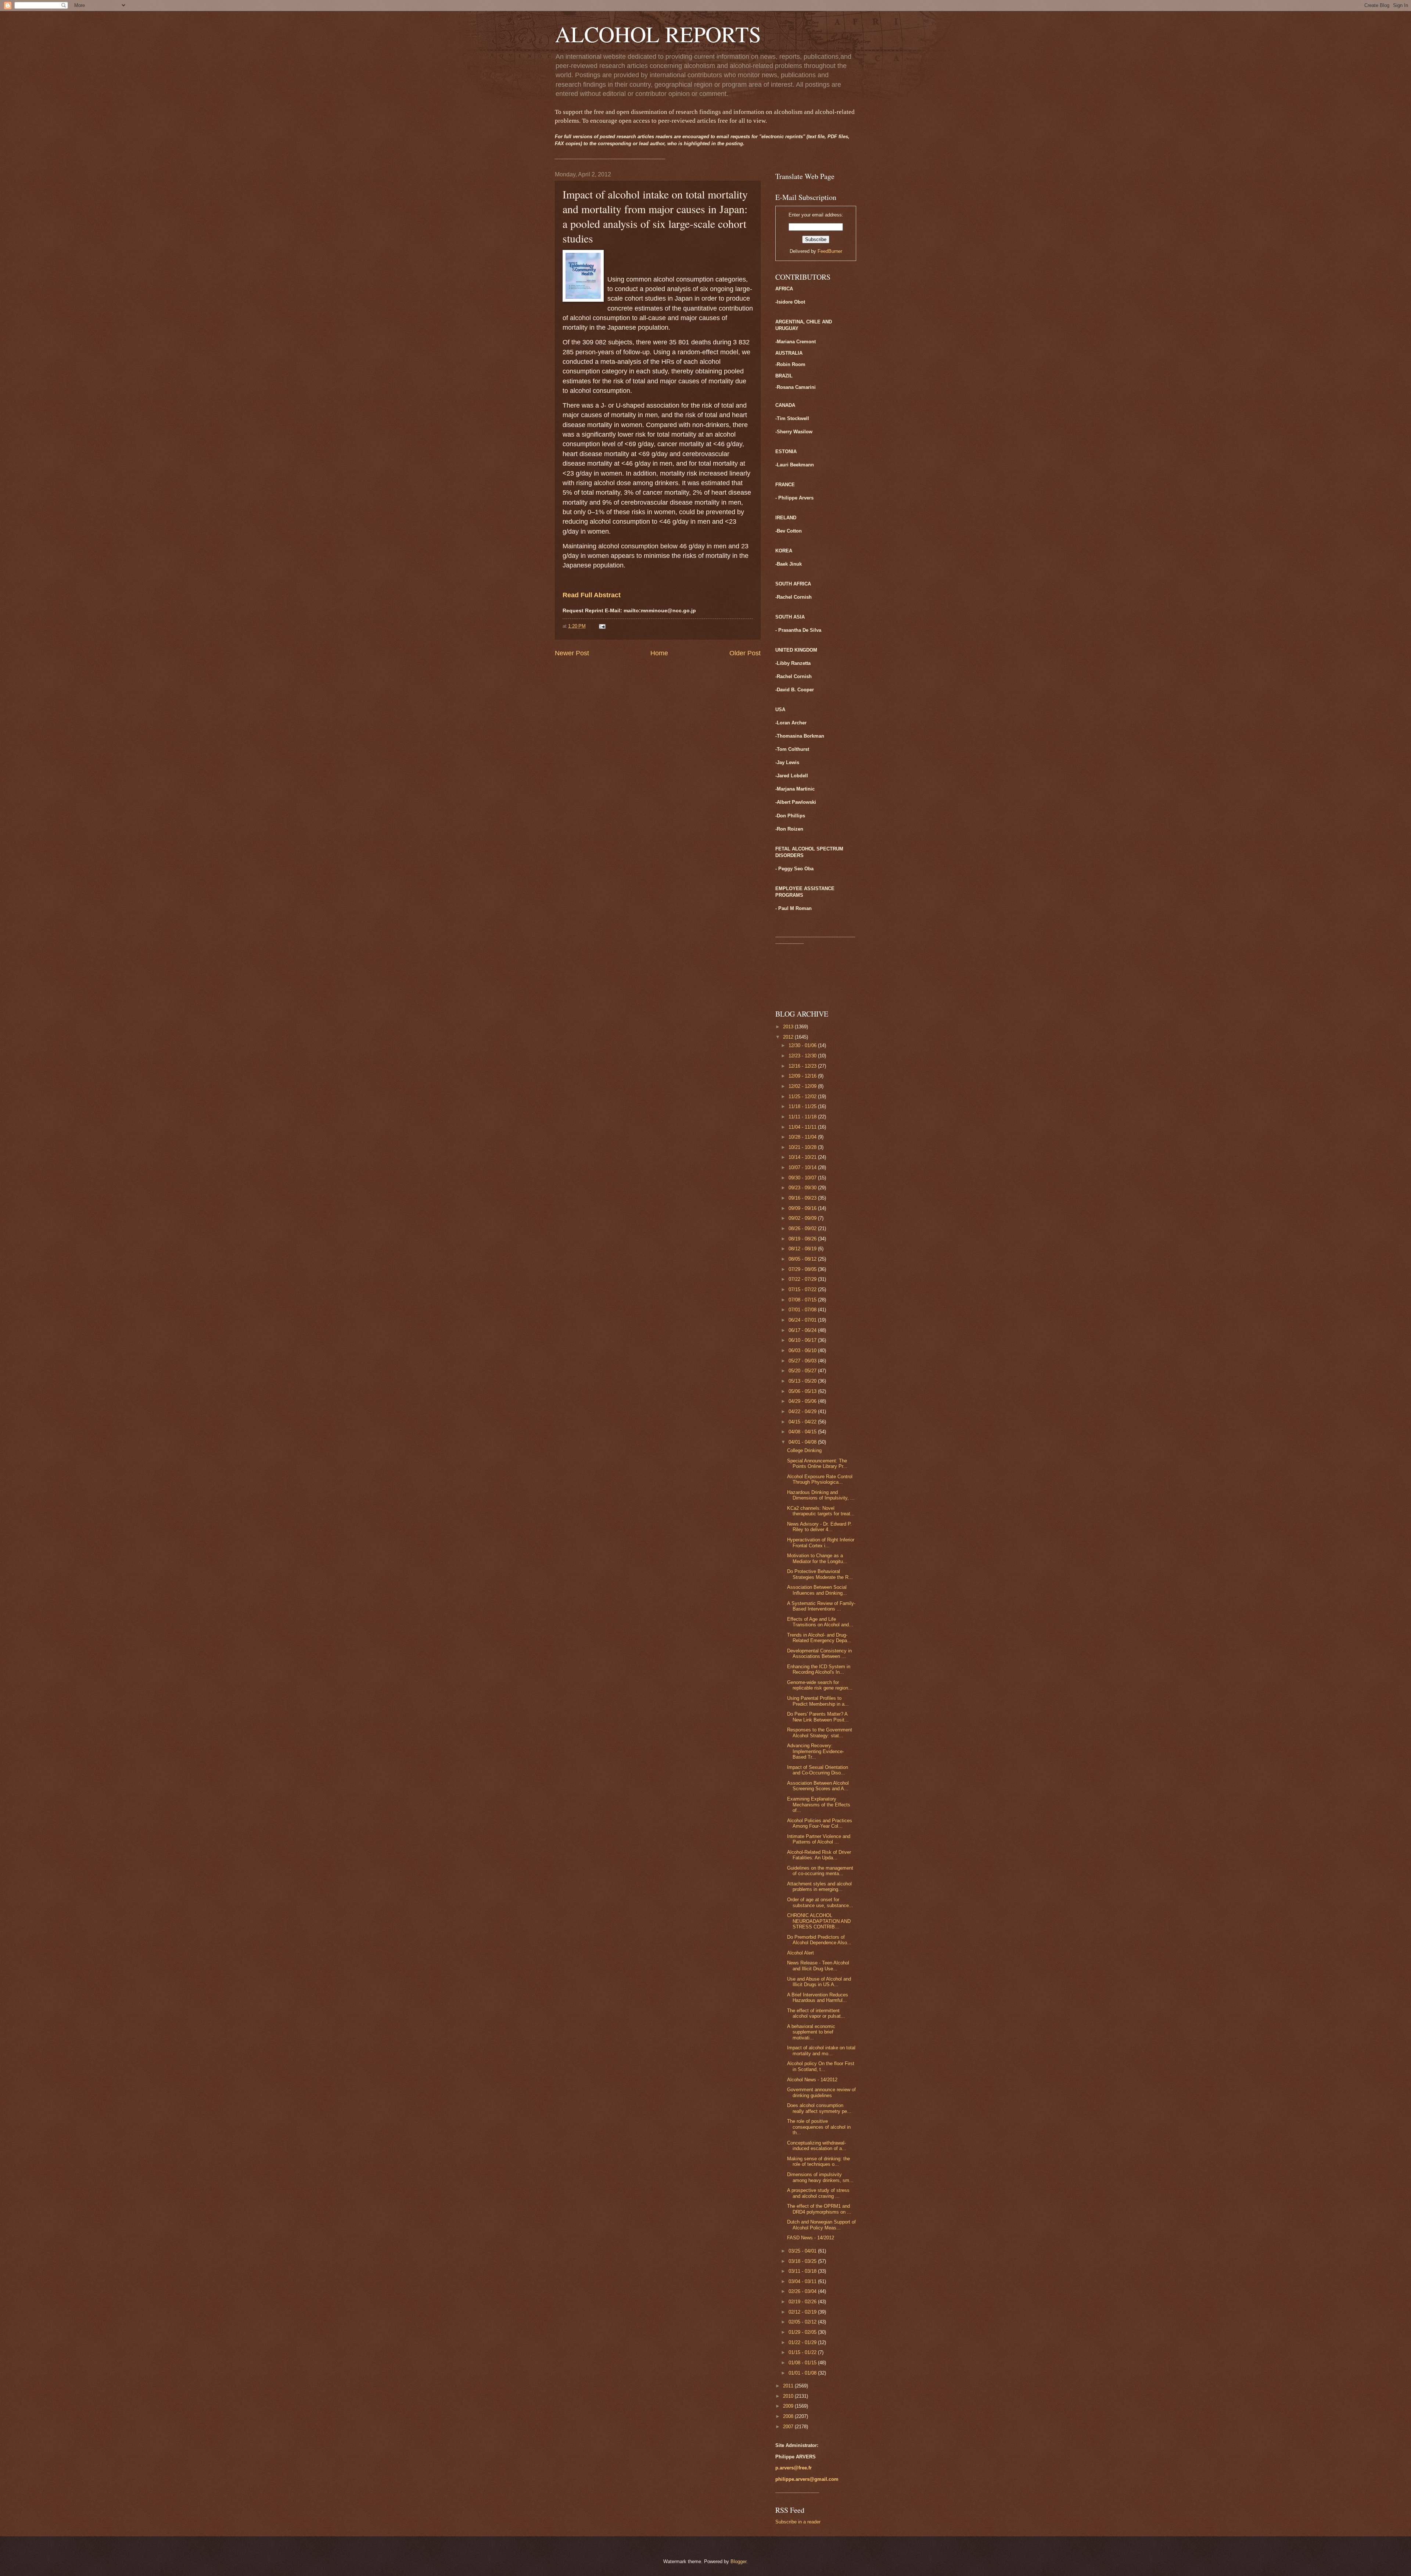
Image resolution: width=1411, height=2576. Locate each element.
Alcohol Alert (800, 1953)
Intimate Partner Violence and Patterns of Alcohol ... (819, 1839)
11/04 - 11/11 (803, 1127)
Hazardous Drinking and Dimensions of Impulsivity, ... (821, 1495)
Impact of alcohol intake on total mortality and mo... (821, 2050)
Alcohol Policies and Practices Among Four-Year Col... (820, 1823)
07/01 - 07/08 (803, 1310)
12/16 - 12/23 (803, 1066)
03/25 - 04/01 (803, 2251)
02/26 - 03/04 (803, 2291)
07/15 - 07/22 (803, 1289)
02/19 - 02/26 (803, 2302)
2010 (789, 2396)
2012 (789, 1037)
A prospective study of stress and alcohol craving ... (818, 2193)
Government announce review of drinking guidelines (821, 2092)
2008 (789, 2416)
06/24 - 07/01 (803, 1320)
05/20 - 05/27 (803, 1371)
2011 (789, 2386)
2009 (789, 2406)
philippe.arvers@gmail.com (807, 2479)
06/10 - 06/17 (803, 1340)
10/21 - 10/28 (803, 1147)
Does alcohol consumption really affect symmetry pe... (819, 2108)
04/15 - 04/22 (803, 1422)
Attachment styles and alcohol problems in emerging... (819, 1887)
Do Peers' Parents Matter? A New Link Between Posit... (818, 1717)
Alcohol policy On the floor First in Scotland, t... (821, 2066)
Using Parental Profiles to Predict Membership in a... (818, 1701)
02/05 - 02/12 (803, 2322)
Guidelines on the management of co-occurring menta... (820, 1871)
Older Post (745, 653)
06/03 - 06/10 (803, 1350)
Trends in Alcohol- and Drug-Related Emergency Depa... (819, 1638)
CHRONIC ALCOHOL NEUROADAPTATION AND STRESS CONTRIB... (819, 1921)
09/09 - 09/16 (803, 1208)
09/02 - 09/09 (803, 1218)
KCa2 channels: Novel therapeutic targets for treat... (821, 1511)
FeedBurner (830, 251)
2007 (789, 2427)
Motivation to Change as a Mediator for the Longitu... (817, 1558)
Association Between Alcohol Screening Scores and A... (818, 1786)
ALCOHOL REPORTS (658, 34)
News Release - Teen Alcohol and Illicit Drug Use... (818, 1966)
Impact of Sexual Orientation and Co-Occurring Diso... (818, 1770)
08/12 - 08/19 (803, 1249)
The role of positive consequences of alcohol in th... (819, 2127)
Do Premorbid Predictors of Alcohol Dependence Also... (819, 1940)
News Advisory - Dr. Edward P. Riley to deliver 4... (819, 1527)
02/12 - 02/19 (803, 2312)
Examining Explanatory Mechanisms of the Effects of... (819, 1805)
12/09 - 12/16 (803, 1076)
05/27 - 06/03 (803, 1361)
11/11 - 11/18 (803, 1117)
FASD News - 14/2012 (811, 2238)
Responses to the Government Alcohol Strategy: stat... (820, 1733)
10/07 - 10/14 (803, 1167)
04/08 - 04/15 (803, 1432)
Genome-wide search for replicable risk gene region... (820, 1685)
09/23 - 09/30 (803, 1188)
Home (659, 653)
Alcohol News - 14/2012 (812, 2080)
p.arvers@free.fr (794, 2468)
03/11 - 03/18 (803, 2271)
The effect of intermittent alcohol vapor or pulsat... (816, 2013)
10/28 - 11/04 (803, 1137)
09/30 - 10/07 (803, 1178)
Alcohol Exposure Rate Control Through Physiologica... (820, 1479)
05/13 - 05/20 (803, 1381)
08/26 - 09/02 (803, 1228)
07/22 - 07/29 (803, 1279)
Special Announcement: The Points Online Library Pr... (817, 1463)
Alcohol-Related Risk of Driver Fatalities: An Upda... (819, 1855)
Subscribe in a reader (798, 2522)
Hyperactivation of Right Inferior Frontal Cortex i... (821, 1543)
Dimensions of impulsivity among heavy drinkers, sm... (820, 2177)
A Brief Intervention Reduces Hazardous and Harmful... (818, 1998)
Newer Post (572, 653)
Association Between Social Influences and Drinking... (817, 1590)
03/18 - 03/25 (803, 2261)
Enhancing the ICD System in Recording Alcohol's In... (819, 1669)
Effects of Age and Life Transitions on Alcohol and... (820, 1622)
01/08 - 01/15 (803, 2363)
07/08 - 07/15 (803, 1300)
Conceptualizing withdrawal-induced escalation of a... (817, 2146)
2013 (789, 1027)
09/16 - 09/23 (803, 1198)
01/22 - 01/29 (803, 2342)
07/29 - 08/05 (803, 1269)
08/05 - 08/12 (803, 1259)
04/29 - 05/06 (803, 1401)
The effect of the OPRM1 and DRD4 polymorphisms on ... (819, 2209)
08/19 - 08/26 (803, 1239)
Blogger (738, 2561)
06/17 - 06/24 (803, 1330)
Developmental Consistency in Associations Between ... (819, 1654)
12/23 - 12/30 (803, 1056)
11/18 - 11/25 (803, 1106)
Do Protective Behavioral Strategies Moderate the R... (820, 1574)
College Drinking (804, 1450)
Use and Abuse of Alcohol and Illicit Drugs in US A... (819, 1982)
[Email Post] (602, 626)
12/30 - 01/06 (803, 1045)
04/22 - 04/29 (803, 1411)
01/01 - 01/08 (803, 2373)
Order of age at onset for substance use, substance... (820, 1902)
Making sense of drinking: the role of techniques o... (818, 2161)
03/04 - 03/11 (803, 2281)
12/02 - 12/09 (803, 1086)
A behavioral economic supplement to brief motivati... (811, 2032)
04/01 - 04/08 (803, 1442)
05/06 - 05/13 (803, 1391)
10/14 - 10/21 (803, 1157)
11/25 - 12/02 (803, 1097)
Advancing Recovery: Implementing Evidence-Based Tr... (816, 1751)
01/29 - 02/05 (803, 2332)
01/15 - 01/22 (803, 2352)
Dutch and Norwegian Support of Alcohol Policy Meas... (821, 2225)
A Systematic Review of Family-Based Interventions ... (821, 1606)
